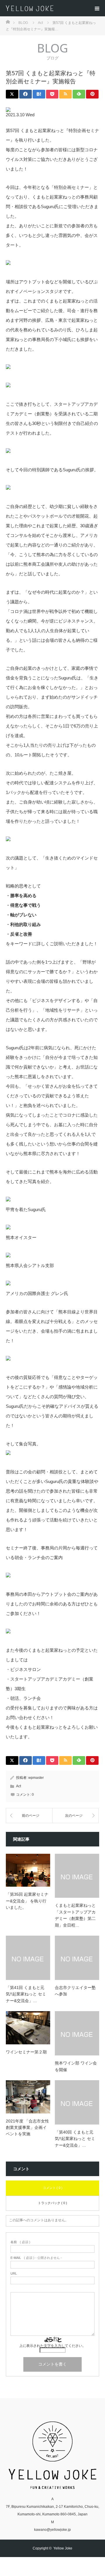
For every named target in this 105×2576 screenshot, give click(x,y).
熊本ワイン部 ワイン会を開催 (76, 2066)
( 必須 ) (20, 2242)
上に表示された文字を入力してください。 (52, 2346)
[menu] (97, 8)
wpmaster (36, 1778)
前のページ (31, 1816)
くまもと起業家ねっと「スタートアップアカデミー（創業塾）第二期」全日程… (75, 1915)
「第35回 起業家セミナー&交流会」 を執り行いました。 (27, 1901)
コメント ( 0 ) (53, 2188)
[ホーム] (8, 21)
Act (19, 1786)
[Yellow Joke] (55, 8)
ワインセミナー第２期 (26, 2052)
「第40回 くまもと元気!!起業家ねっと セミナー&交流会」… (75, 2139)
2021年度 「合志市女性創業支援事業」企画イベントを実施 (27, 2128)
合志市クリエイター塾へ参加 (75, 1991)
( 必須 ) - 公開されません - (36, 2258)
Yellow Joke (63, 2548)
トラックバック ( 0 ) (52, 2203)
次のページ (74, 1816)
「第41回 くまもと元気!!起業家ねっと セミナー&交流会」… (26, 1994)
